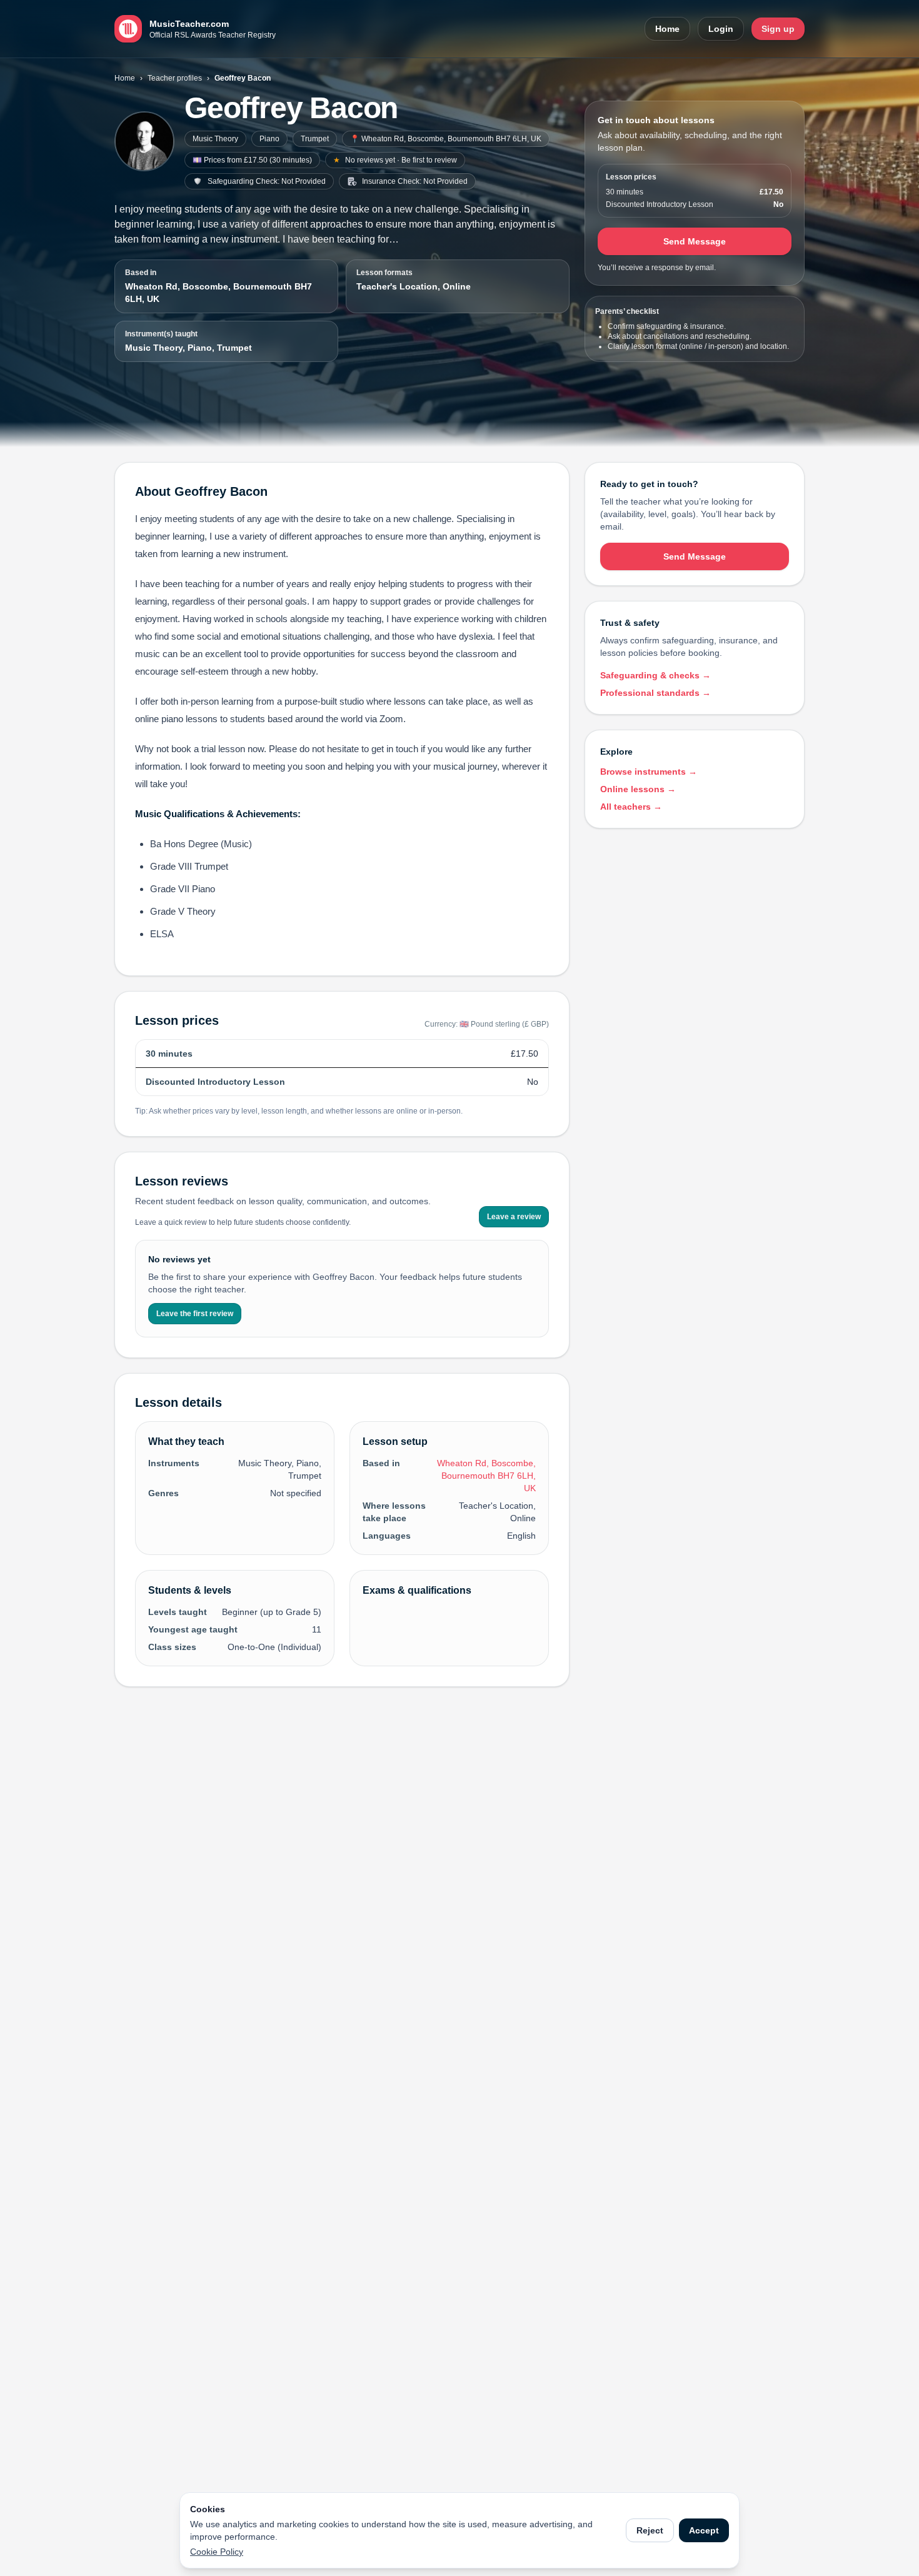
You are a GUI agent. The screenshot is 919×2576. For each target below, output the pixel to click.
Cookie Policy (217, 2552)
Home (667, 29)
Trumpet (315, 139)
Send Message (695, 241)
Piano (269, 139)
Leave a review (514, 1217)
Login (721, 29)
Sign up (778, 29)
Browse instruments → (649, 772)
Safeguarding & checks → (655, 675)
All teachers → (631, 807)
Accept (704, 2530)
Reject (650, 2530)
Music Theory (215, 139)
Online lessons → (638, 789)
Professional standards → (655, 693)
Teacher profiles (175, 78)
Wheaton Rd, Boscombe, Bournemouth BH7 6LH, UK (218, 293)
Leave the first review (195, 1314)
